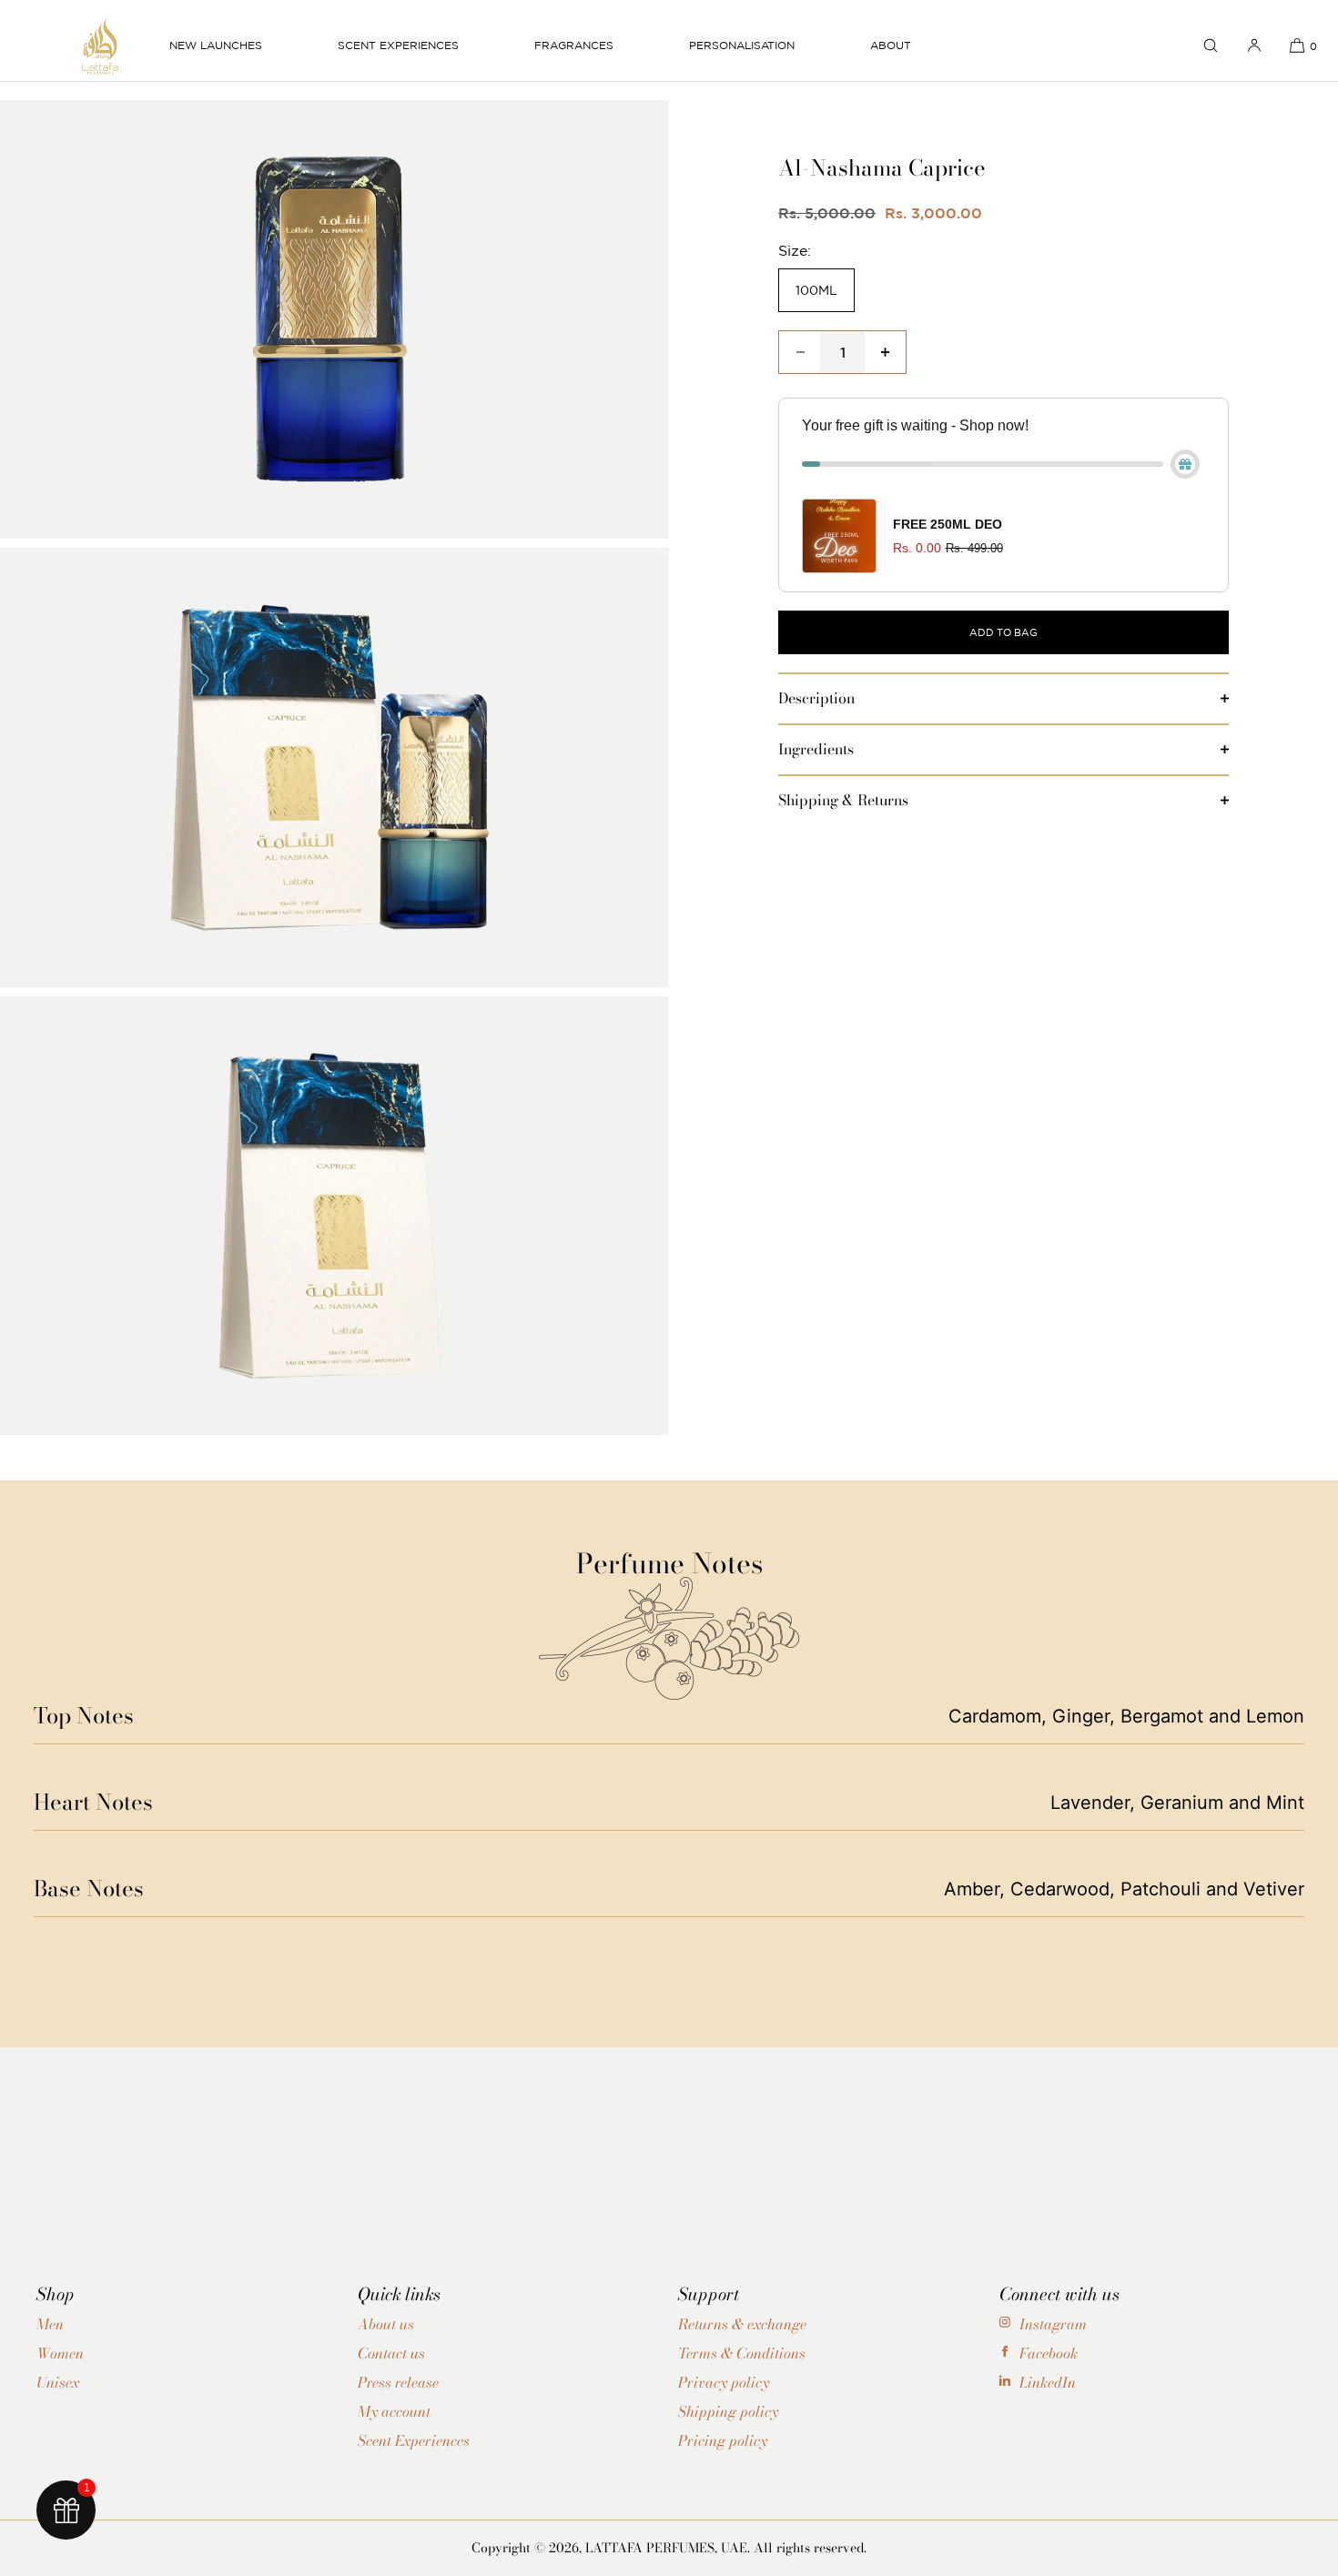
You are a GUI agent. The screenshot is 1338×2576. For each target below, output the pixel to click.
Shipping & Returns (843, 800)
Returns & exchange (742, 2324)
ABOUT (891, 45)
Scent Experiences (398, 45)
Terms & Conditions (742, 2353)
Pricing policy (723, 2440)
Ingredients (816, 749)
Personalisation (742, 45)
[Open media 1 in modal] (334, 324)
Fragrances (574, 45)
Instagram (1053, 2324)
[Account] (1254, 45)
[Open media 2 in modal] (334, 772)
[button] (1211, 45)
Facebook (1049, 2353)
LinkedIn (1048, 2382)
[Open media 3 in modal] (334, 1220)
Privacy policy (724, 2382)
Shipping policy (728, 2411)
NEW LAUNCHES (216, 45)
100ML (816, 290)
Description (816, 698)
